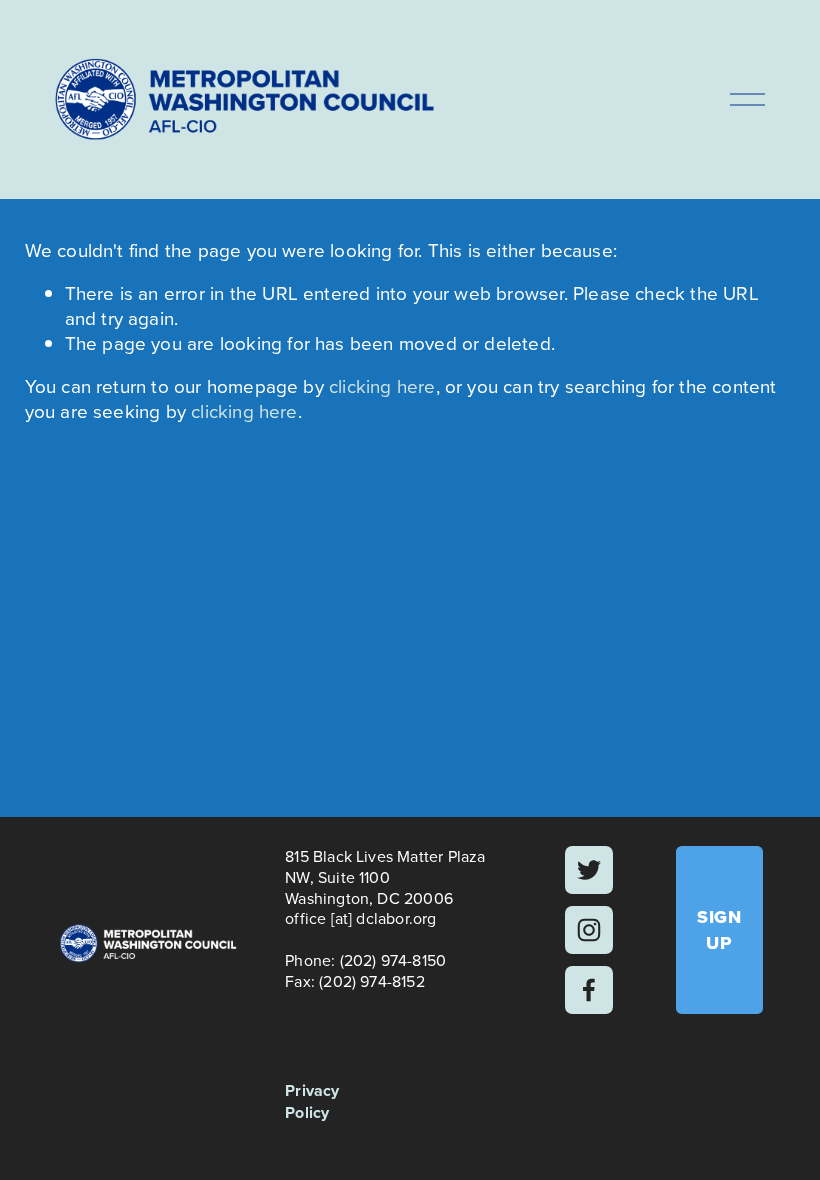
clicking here (382, 386)
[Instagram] (589, 930)
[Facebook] (589, 990)
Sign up (719, 930)
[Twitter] (589, 870)
